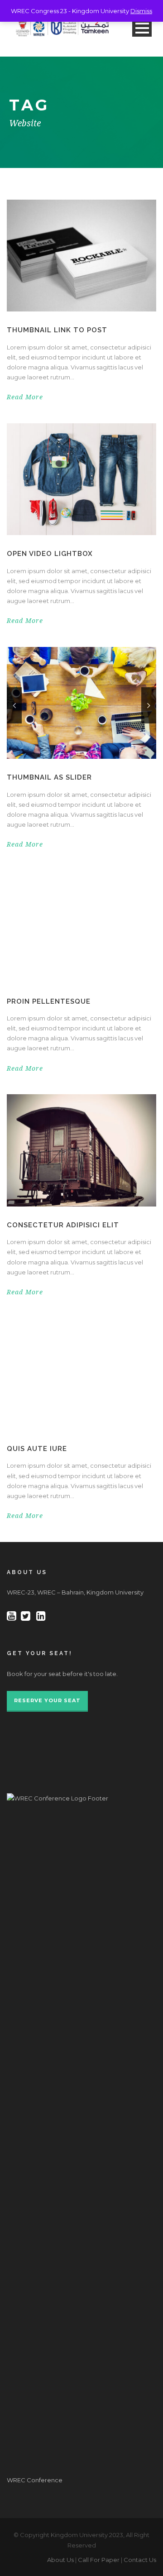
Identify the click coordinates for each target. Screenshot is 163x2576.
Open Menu (142, 28)
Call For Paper (99, 2560)
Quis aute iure (37, 1449)
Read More (25, 397)
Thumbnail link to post (57, 330)
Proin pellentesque (49, 1001)
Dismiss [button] (141, 11)
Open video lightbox (50, 554)
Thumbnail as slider (49, 777)
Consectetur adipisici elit (63, 1225)
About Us (60, 2560)
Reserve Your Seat (47, 1700)
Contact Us (140, 2560)
